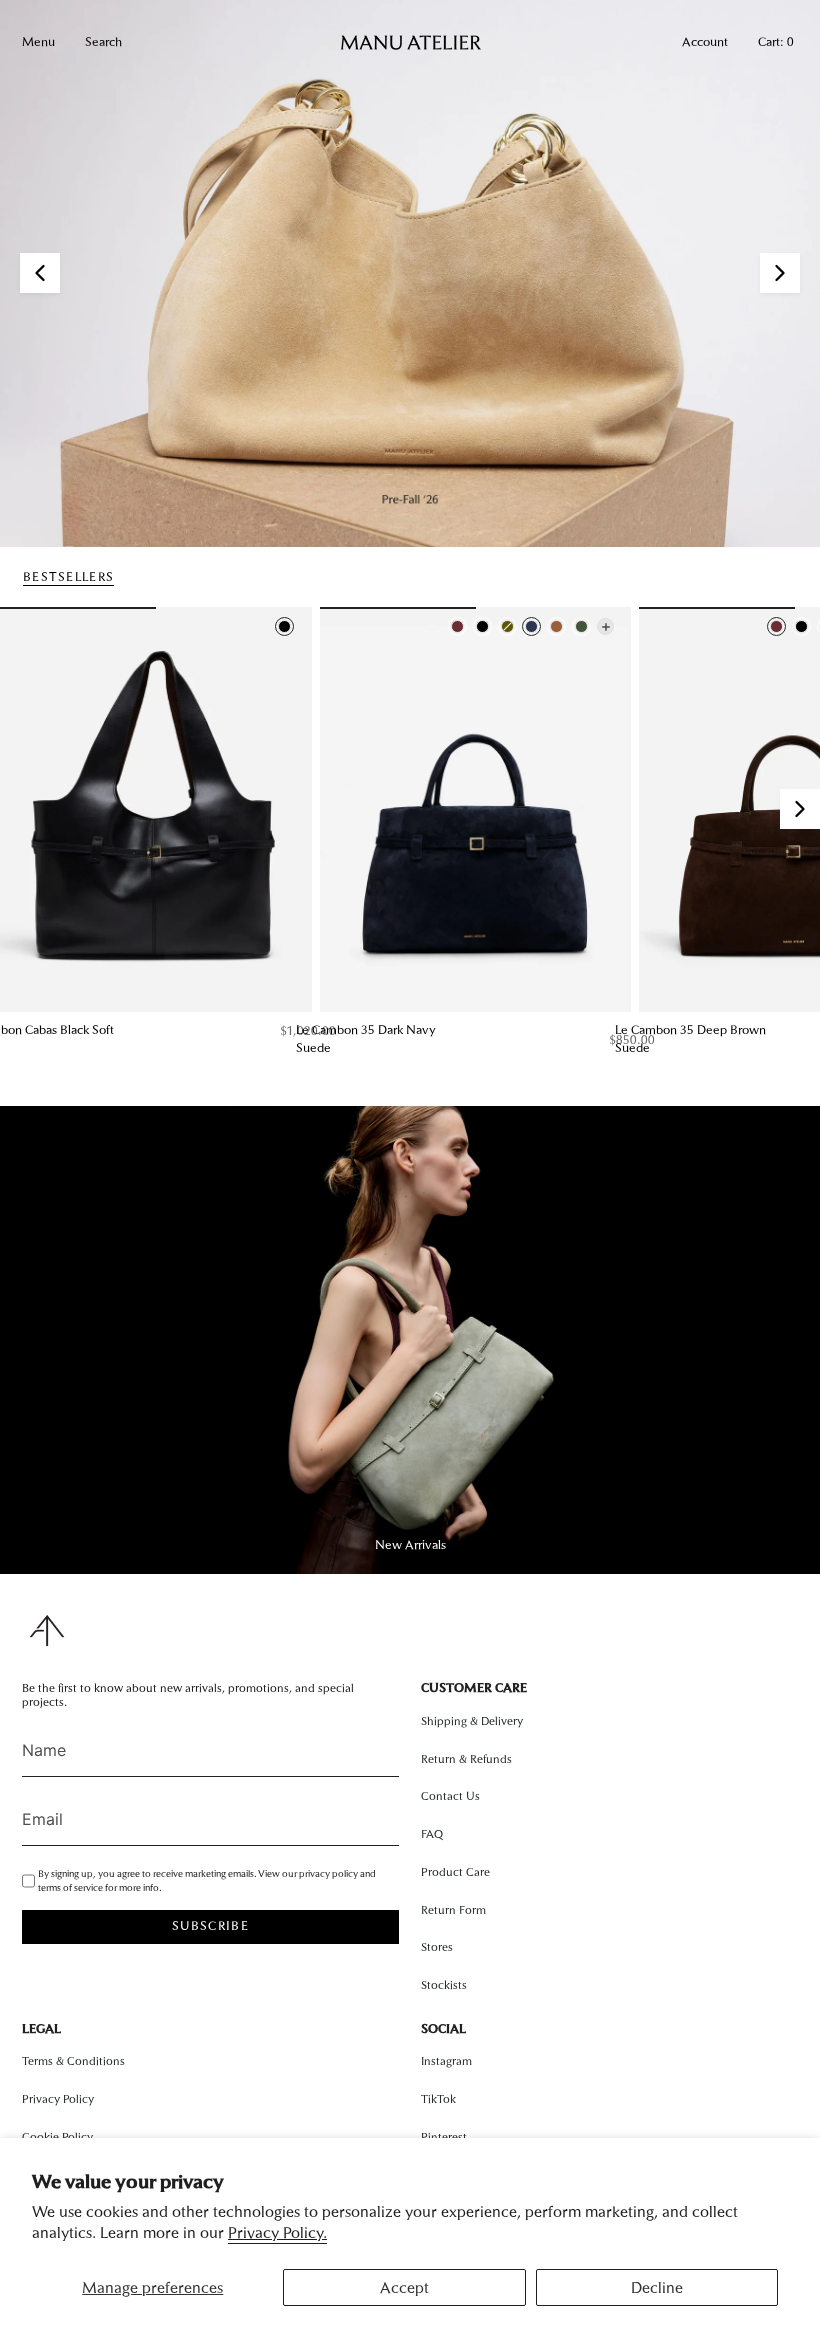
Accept (404, 2287)
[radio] (284, 626)
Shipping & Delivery (472, 1721)
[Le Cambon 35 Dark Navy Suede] (476, 809)
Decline (657, 2287)
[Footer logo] (47, 1630)
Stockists (444, 1985)
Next (800, 809)
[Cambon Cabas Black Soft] (156, 809)
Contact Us (450, 1796)
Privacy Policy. (277, 2232)
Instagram (446, 2061)
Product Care (455, 1872)
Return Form (453, 1910)
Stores (437, 1947)
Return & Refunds (466, 1759)
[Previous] (40, 273)
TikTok (438, 2099)
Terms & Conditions (73, 2061)
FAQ (432, 1834)
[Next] (780, 273)
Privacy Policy (58, 2099)
